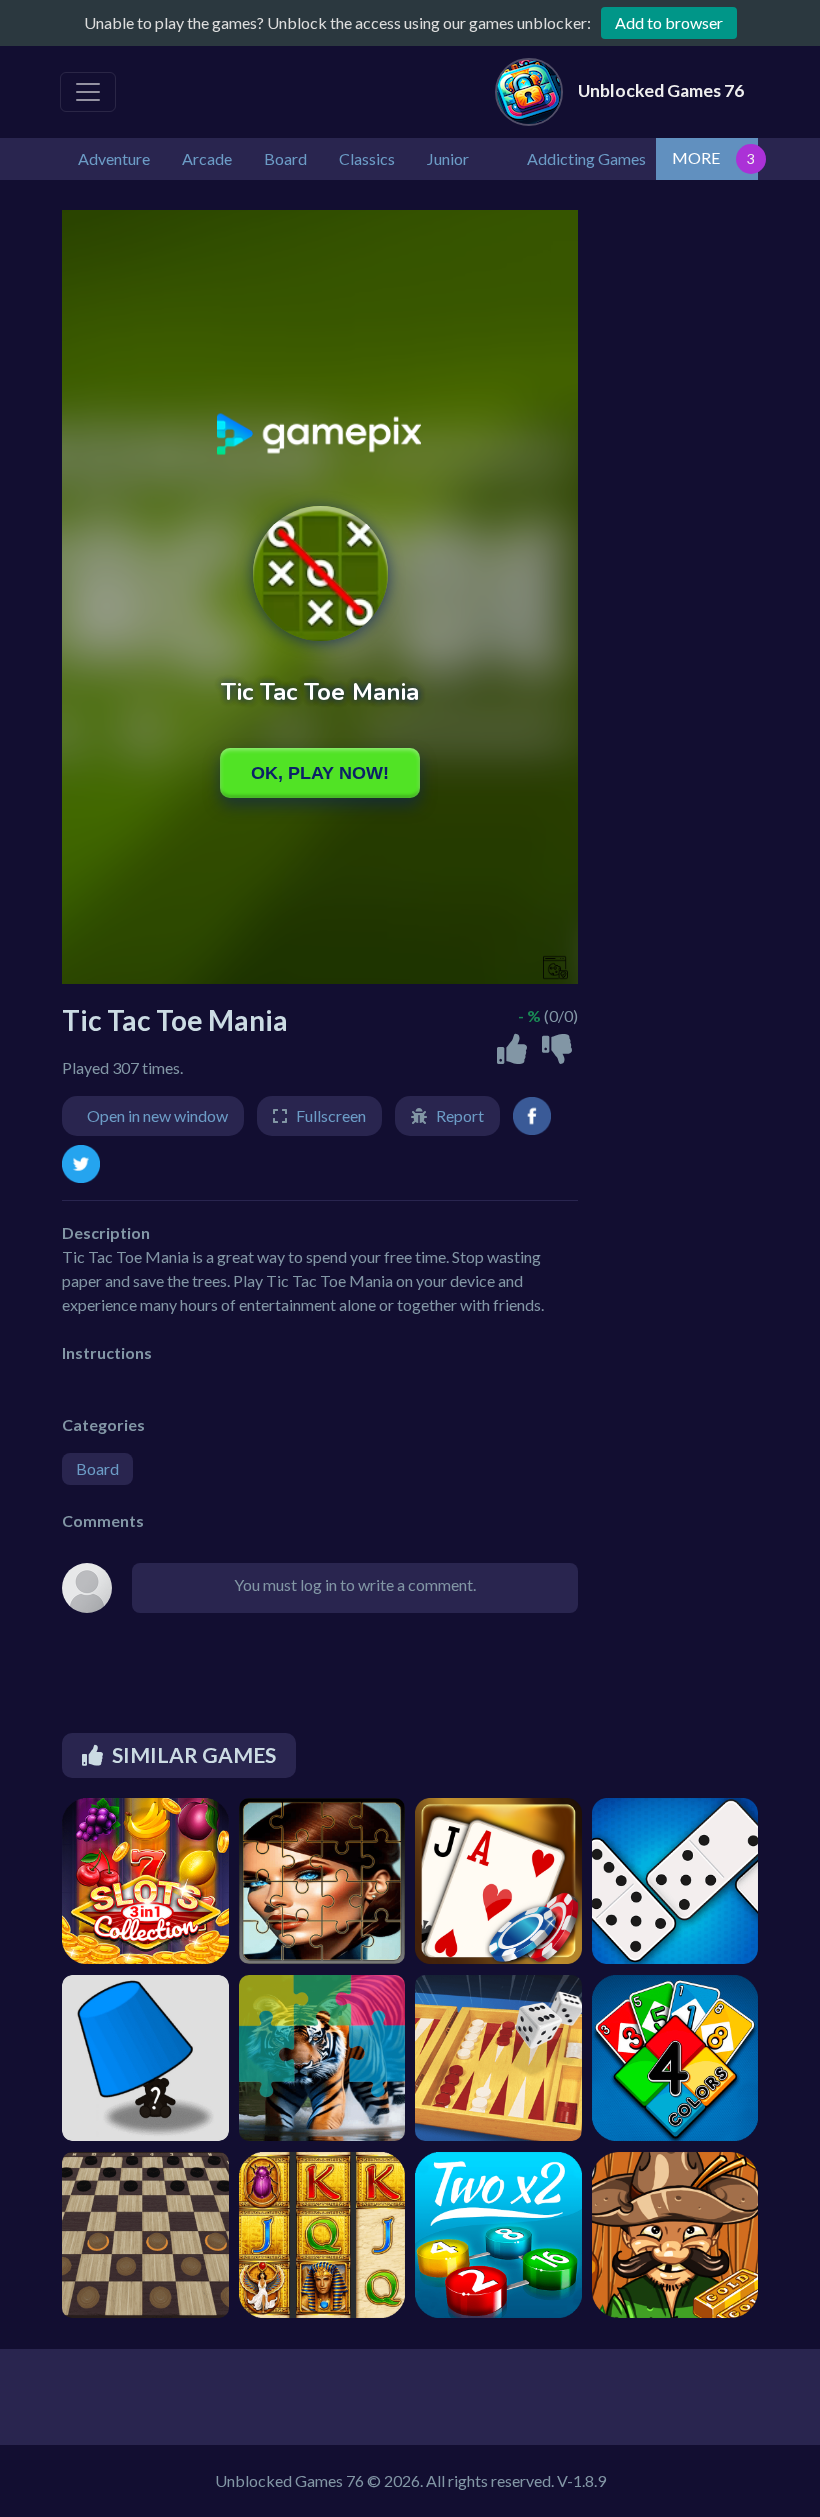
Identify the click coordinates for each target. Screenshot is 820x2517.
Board (97, 1468)
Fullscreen (331, 1115)
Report (460, 1115)
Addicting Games (586, 158)
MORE (696, 157)
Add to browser (669, 22)
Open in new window (157, 1115)
